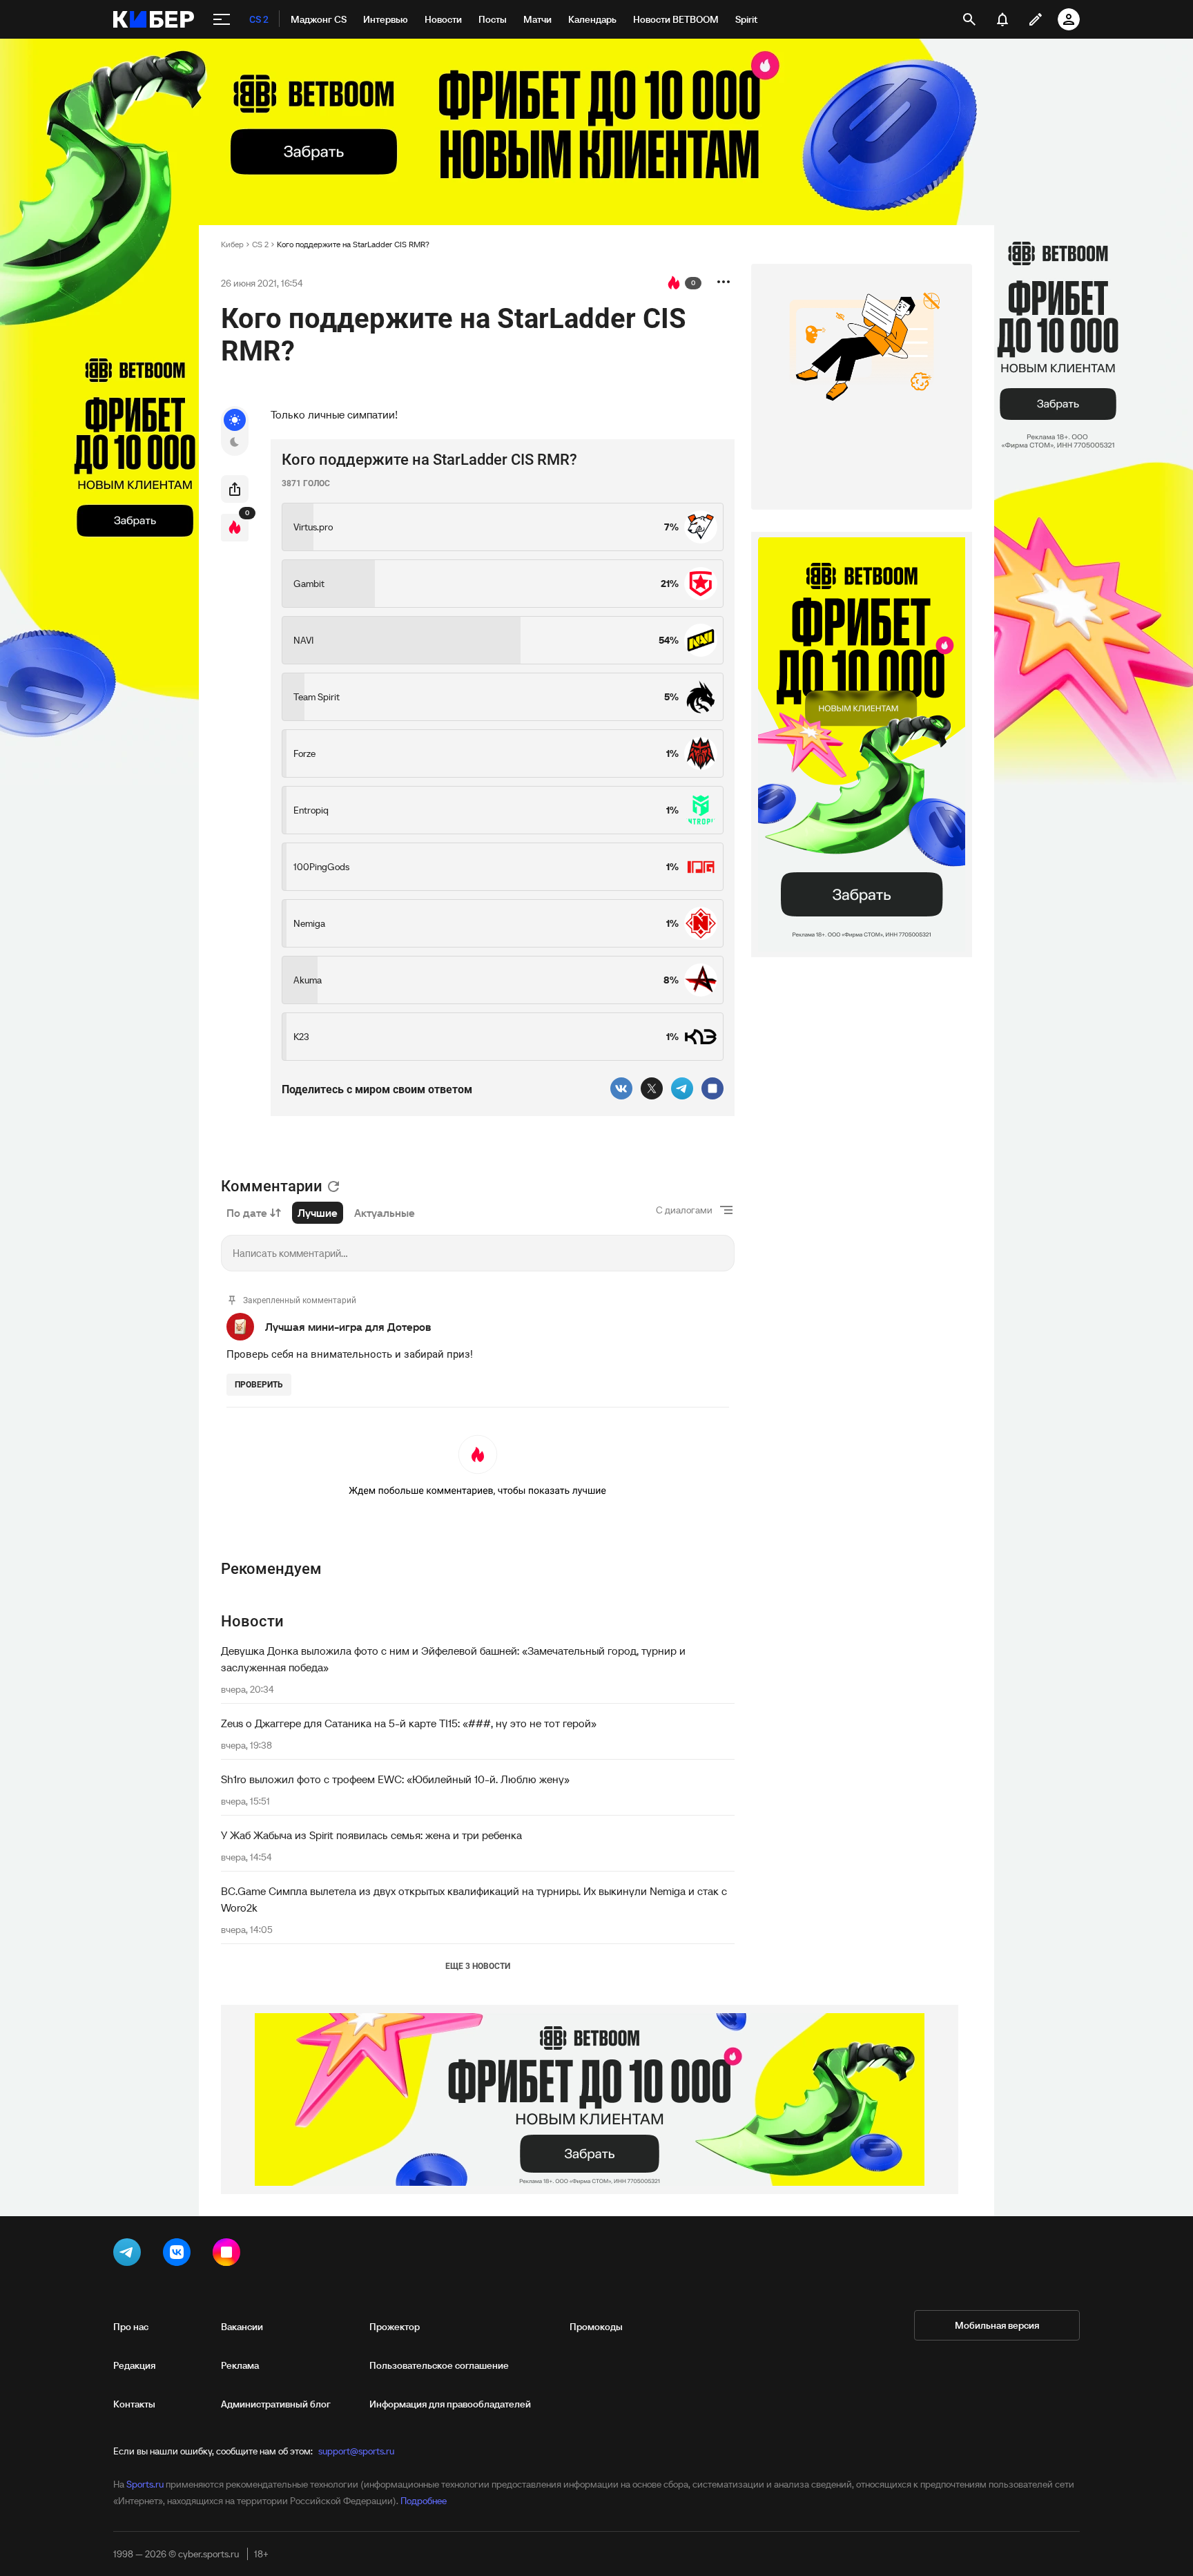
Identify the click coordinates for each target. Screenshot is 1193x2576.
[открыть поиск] (969, 19)
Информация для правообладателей (450, 2404)
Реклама (240, 2365)
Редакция (134, 2365)
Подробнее (424, 2501)
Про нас (131, 2327)
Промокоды (596, 2327)
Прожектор (395, 2327)
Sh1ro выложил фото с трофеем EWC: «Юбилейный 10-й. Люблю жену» (395, 1779)
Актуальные (385, 1213)
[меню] (222, 19)
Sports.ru (145, 2484)
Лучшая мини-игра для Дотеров (348, 1327)
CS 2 (260, 244)
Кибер (232, 244)
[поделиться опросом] (235, 489)
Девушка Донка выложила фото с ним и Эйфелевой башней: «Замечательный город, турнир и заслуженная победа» (453, 1659)
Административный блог (276, 2404)
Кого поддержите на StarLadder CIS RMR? (353, 244)
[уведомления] (1002, 19)
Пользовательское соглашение (439, 2365)
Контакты (134, 2404)
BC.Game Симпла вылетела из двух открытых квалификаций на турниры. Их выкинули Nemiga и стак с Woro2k (474, 1899)
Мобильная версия (997, 2325)
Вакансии (242, 2327)
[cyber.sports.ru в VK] (180, 2255)
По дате (247, 1213)
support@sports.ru (356, 2451)
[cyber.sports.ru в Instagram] (229, 2255)
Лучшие (318, 1213)
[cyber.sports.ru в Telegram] (130, 2255)
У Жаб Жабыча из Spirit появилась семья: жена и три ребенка (371, 1835)
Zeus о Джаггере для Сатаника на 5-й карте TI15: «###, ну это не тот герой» (409, 1723)
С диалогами (684, 1210)
